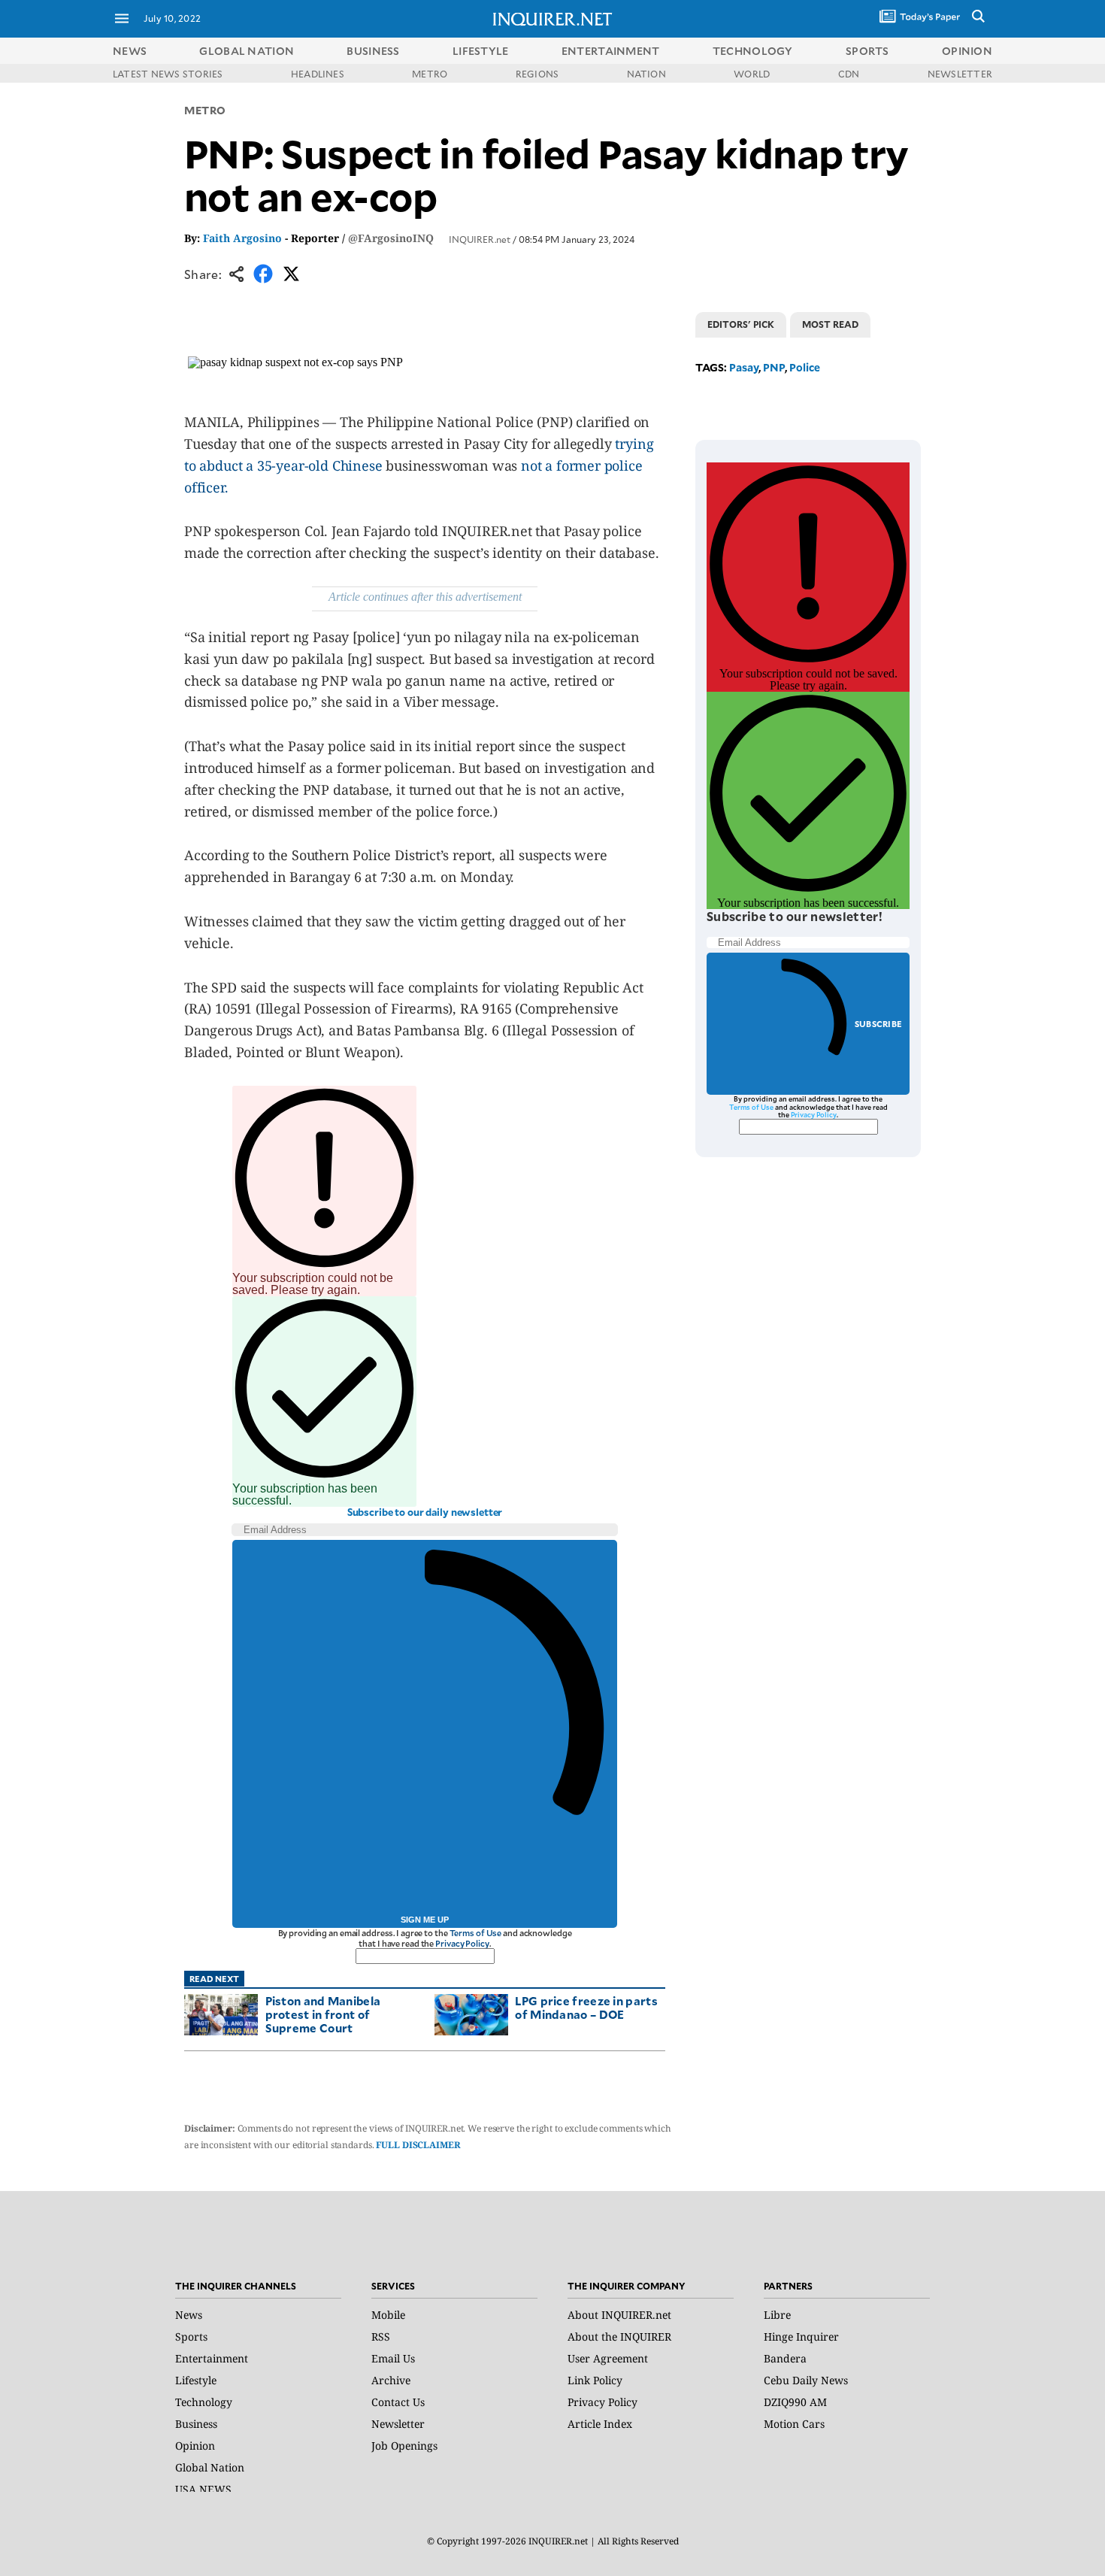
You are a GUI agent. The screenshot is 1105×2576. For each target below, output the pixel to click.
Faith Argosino (242, 238)
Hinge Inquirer (801, 2337)
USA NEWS (203, 2489)
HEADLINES (318, 74)
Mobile (388, 2315)
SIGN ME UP (425, 1920)
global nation (247, 51)
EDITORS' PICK (741, 324)
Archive (391, 2380)
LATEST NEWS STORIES (168, 74)
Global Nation (210, 2467)
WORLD (752, 74)
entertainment (611, 51)
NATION (646, 74)
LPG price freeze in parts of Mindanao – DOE (586, 2007)
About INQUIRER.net (619, 2315)
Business (196, 2424)
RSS (381, 2337)
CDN (849, 74)
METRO (430, 74)
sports (867, 51)
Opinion (195, 2446)
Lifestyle (196, 2380)
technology (753, 51)
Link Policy (595, 2380)
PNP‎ (774, 367)
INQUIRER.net (480, 239)
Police (805, 367)
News (130, 51)
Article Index (600, 2424)
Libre (777, 2315)
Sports (191, 2337)
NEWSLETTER (960, 74)
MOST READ (830, 324)
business (373, 51)
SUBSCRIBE (878, 1024)
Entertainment (212, 2358)
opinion (967, 51)
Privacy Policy (462, 1943)
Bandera (785, 2358)
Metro (205, 110)
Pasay (744, 367)
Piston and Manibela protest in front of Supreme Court (323, 2014)
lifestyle (481, 51)
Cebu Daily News (806, 2380)
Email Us (393, 2358)
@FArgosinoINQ (391, 238)
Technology (204, 2402)
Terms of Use (476, 1933)
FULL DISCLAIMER (418, 2145)
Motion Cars (794, 2424)
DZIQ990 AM (795, 2402)
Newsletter (398, 2424)
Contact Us (398, 2402)
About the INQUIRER (619, 2337)
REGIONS (537, 74)
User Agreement (608, 2358)
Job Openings (404, 2446)
